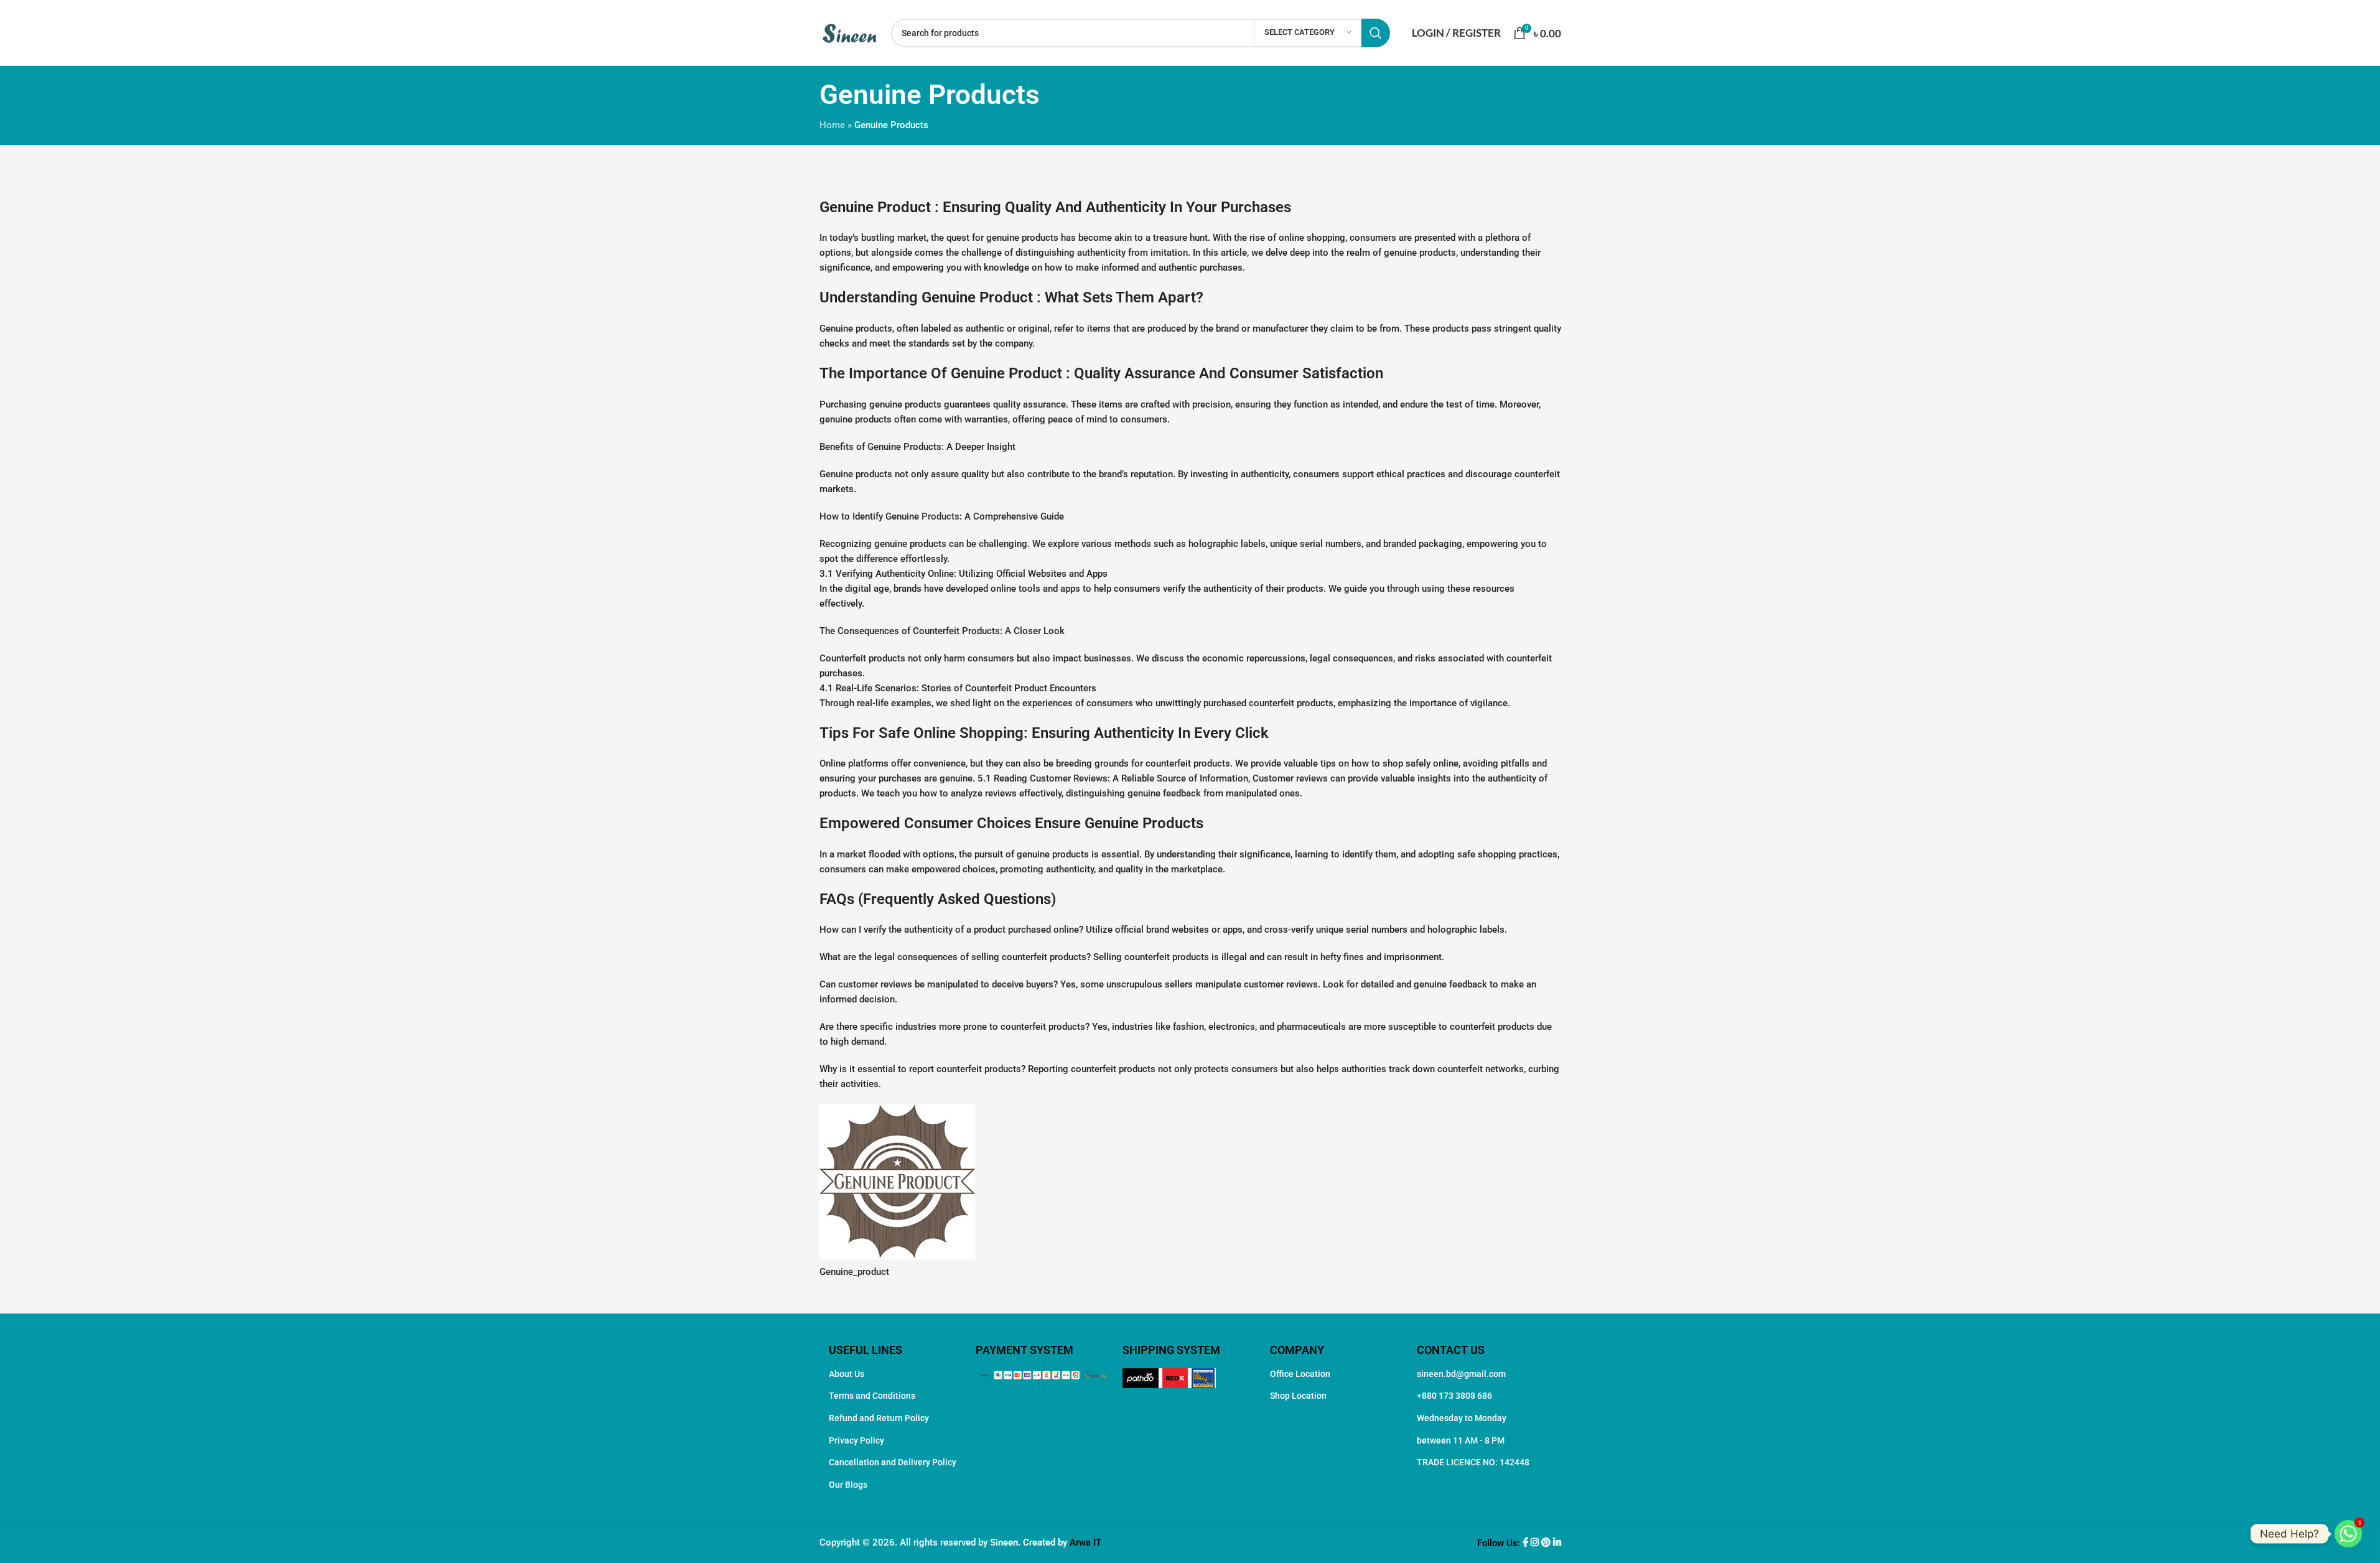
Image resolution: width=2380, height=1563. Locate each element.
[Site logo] (849, 32)
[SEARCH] (1376, 33)
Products (940, 516)
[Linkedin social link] (1557, 1543)
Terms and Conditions (872, 1396)
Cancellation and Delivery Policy (893, 1462)
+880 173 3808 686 (1454, 1396)
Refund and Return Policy (879, 1418)
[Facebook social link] (1527, 1543)
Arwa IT (1085, 1542)
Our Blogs (848, 1485)
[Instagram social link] (1536, 1543)
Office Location (1300, 1374)
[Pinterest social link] (1547, 1543)
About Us (847, 1374)
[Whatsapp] (2348, 1534)
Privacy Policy (856, 1440)
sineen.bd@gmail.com (1461, 1374)
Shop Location (1298, 1396)
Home (832, 125)
